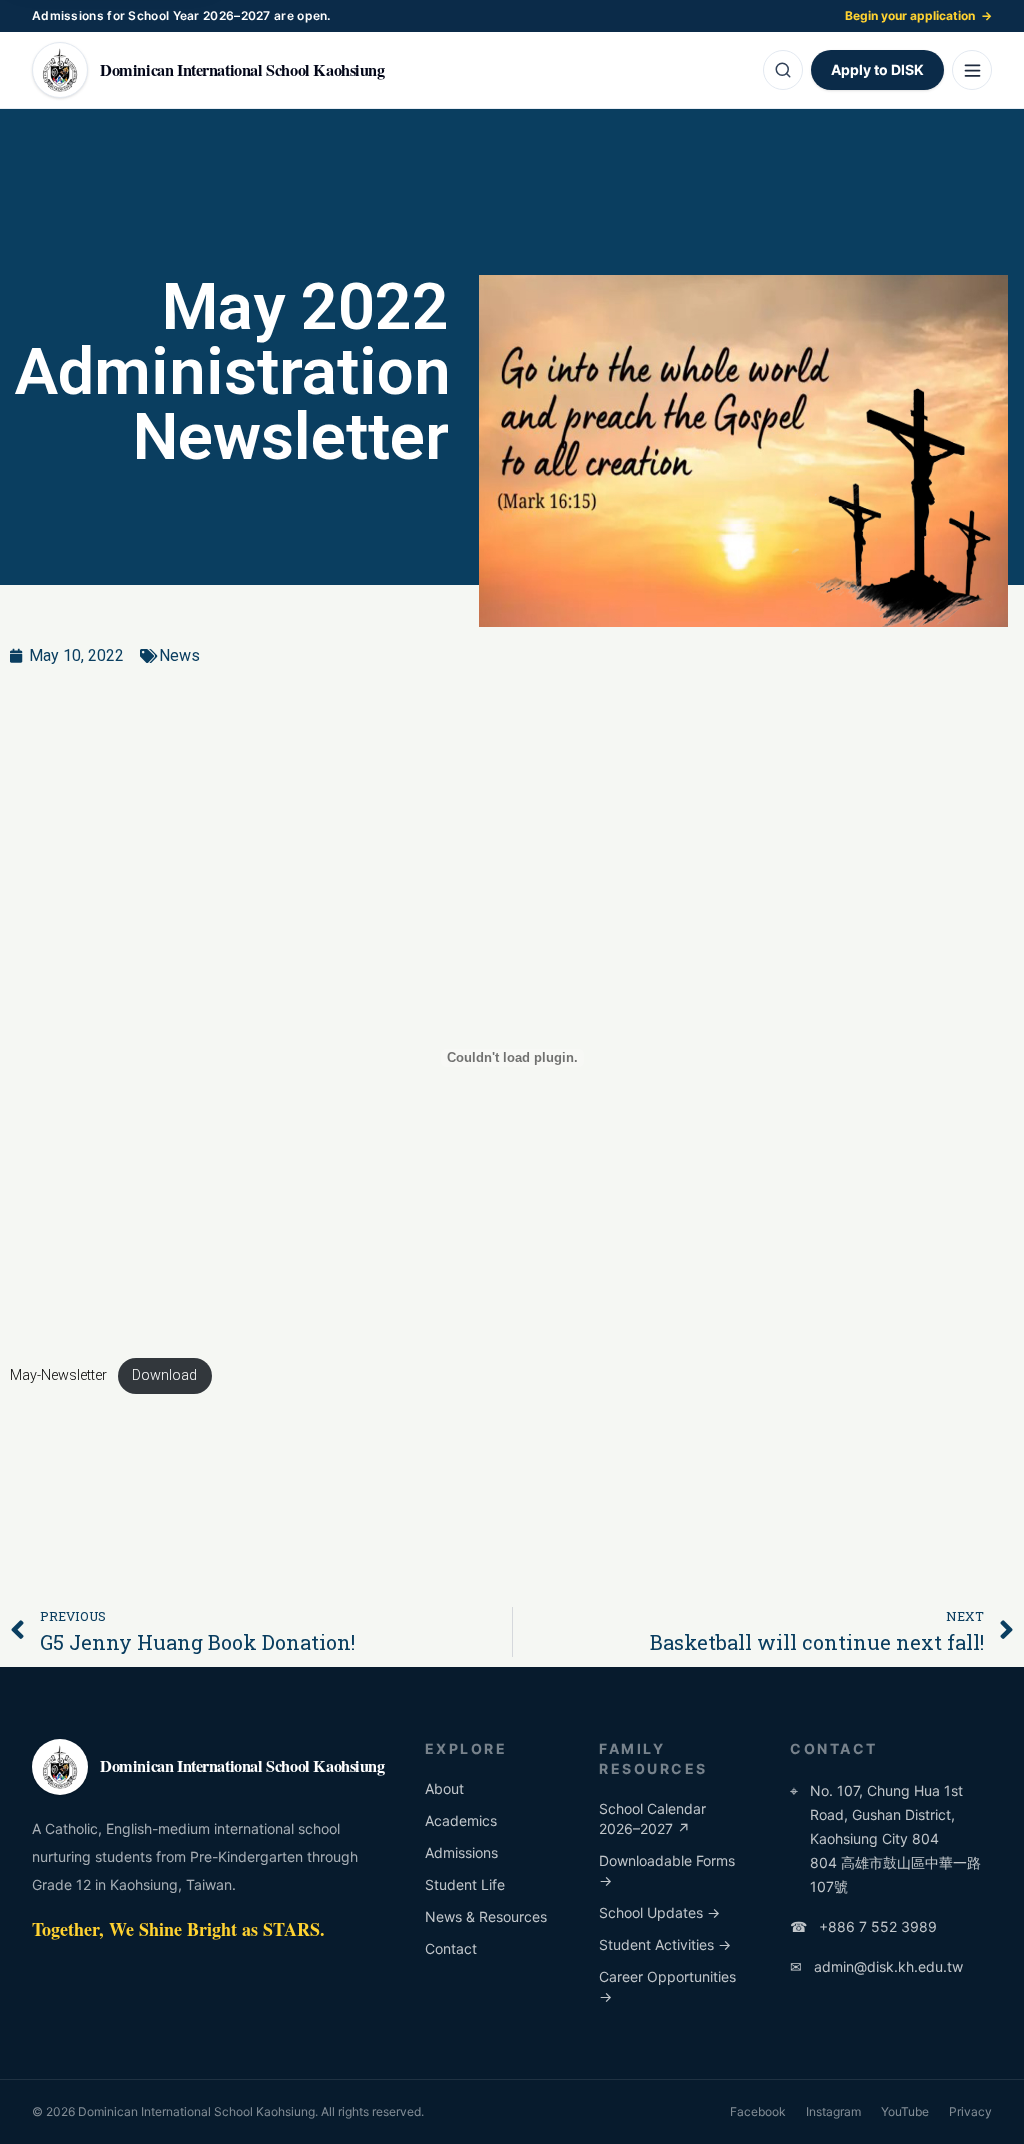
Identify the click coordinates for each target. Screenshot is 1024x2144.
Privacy (970, 2111)
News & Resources (486, 1916)
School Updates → (659, 1912)
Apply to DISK (877, 69)
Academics (461, 1820)
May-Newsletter (58, 1375)
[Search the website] (783, 70)
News (179, 655)
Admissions (461, 1852)
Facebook (758, 2111)
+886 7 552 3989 (863, 1926)
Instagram (833, 2111)
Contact (451, 1948)
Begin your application (918, 15)
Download (164, 1375)
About (444, 1788)
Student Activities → (665, 1944)
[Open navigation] (972, 70)
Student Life (465, 1884)
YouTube (905, 2111)
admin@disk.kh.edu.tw (876, 1966)
